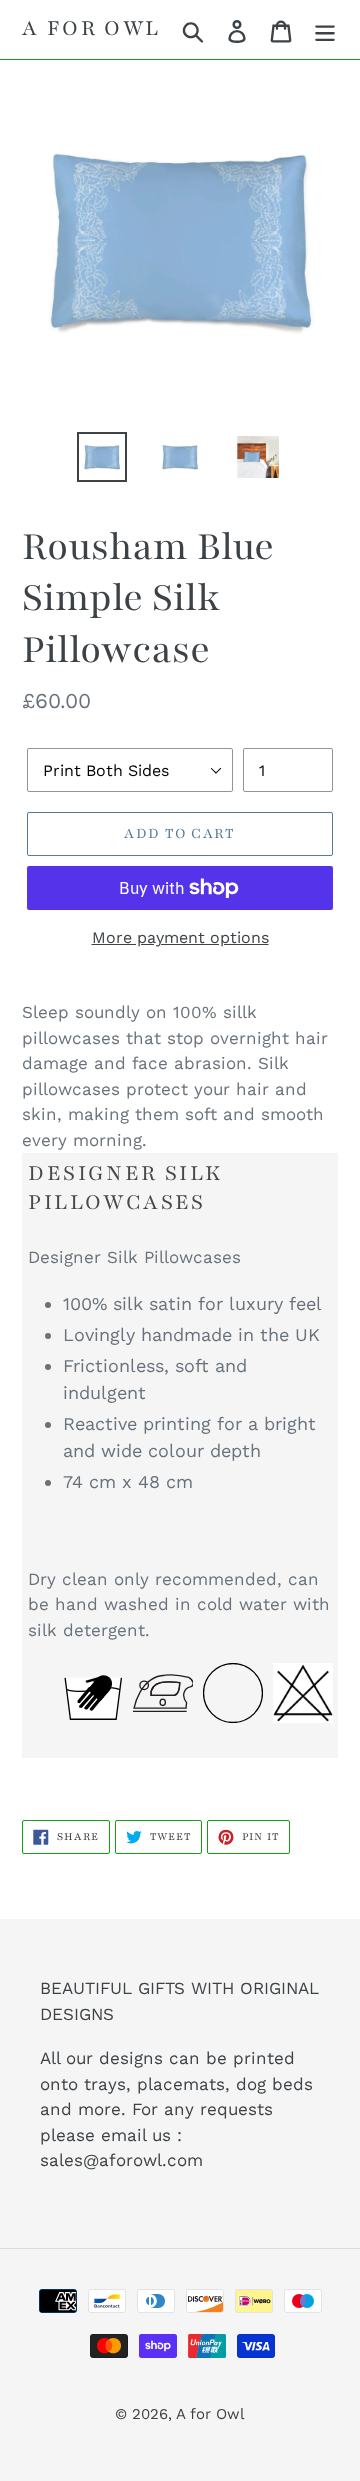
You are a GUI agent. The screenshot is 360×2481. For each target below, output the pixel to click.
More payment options (180, 937)
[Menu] (325, 29)
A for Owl (91, 29)
